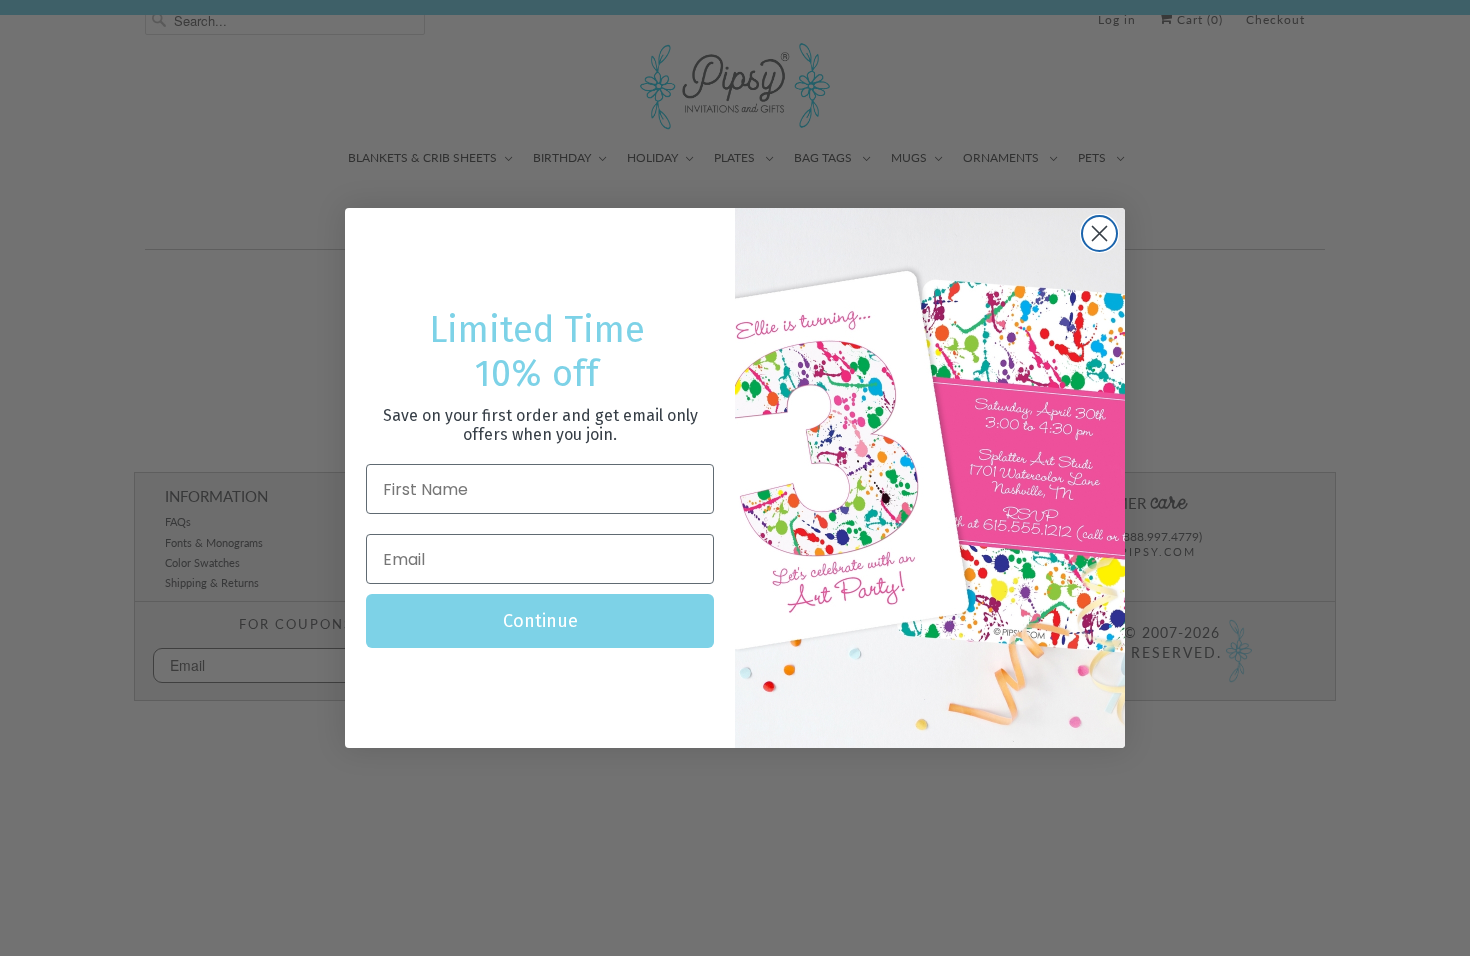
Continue (540, 621)
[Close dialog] (1099, 233)
